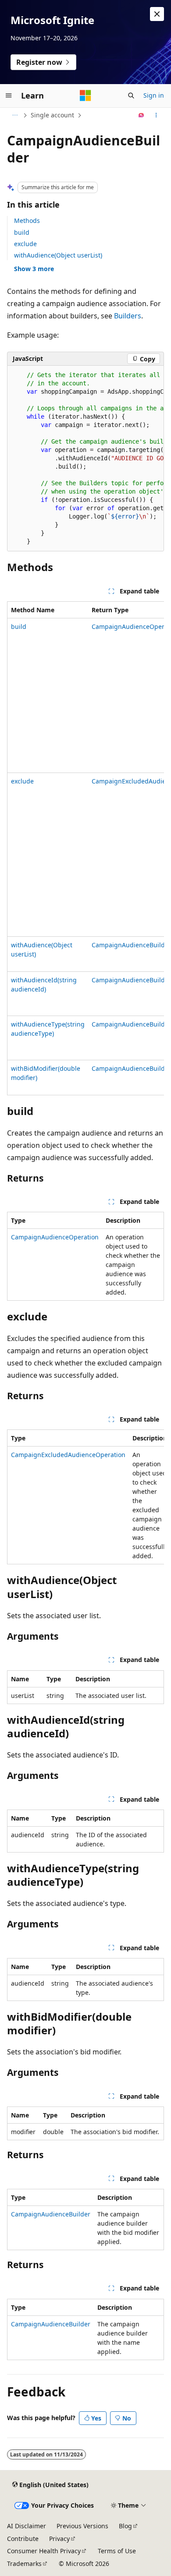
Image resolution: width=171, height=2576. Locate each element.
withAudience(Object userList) (58, 255)
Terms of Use (117, 2551)
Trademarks (24, 2564)
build (22, 232)
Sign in (154, 95)
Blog (125, 2526)
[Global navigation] (9, 95)
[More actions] (156, 115)
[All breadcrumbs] (15, 115)
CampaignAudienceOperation (55, 1237)
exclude (25, 244)
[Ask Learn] (141, 115)
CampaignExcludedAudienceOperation (68, 1455)
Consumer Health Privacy (44, 2551)
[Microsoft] (85, 95)
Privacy (59, 2539)
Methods (27, 221)
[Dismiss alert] (157, 14)
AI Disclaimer (27, 2526)
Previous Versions (82, 2526)
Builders (128, 316)
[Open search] (131, 95)
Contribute (23, 2539)
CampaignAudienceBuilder (131, 945)
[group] (85, 459)
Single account (52, 115)
